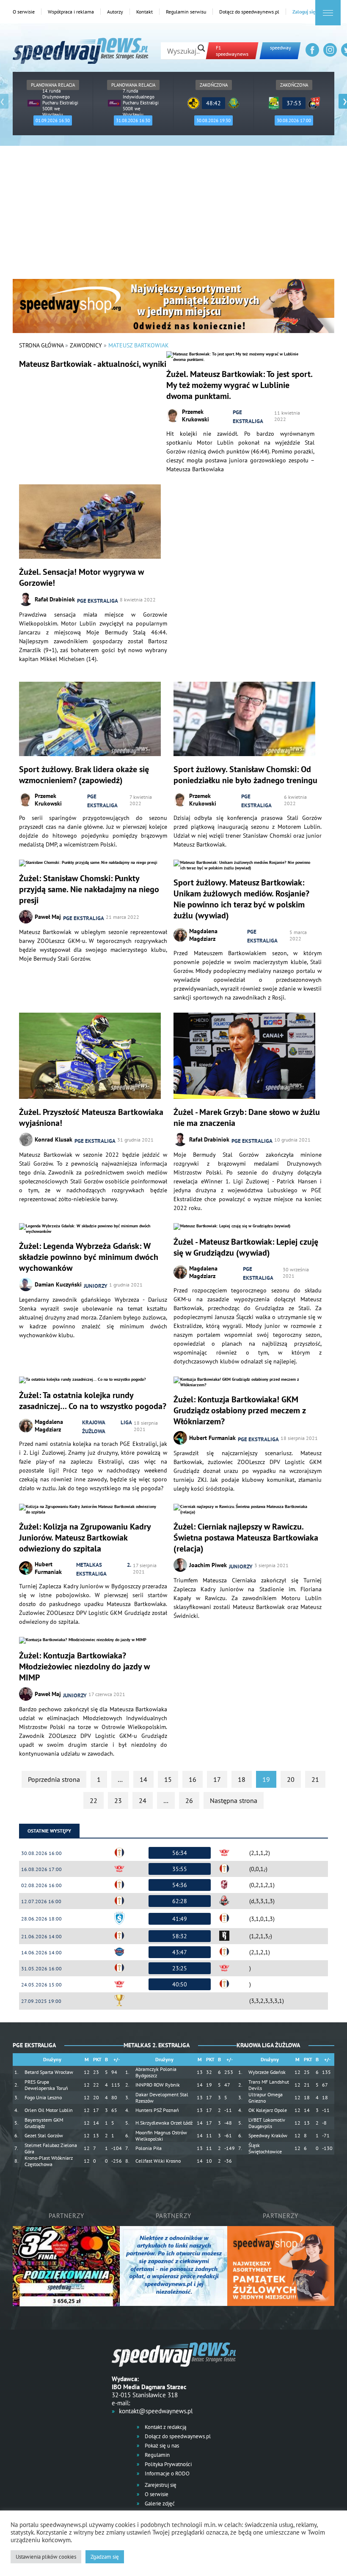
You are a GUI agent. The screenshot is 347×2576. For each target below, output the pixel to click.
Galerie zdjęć (159, 2504)
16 (193, 1779)
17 (217, 1779)
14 (143, 1779)
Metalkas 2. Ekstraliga (104, 1569)
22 (94, 1800)
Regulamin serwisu (186, 12)
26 (189, 1800)
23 (118, 1800)
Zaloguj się (304, 12)
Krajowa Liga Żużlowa (107, 1427)
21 (315, 1779)
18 (242, 1779)
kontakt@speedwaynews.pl (156, 2411)
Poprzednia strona (54, 1779)
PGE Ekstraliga (248, 417)
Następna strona (234, 1800)
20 (291, 1779)
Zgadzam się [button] (105, 2557)
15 (168, 1779)
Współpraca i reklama (71, 12)
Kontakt (145, 12)
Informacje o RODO (167, 2474)
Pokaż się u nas (161, 2446)
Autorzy (115, 12)
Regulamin (157, 2455)
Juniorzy (96, 1286)
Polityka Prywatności (168, 2464)
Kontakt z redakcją (165, 2427)
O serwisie (24, 12)
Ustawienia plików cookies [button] (46, 2557)
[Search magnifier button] (201, 48)
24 (143, 1800)
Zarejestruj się (160, 2485)
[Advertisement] (173, 216)
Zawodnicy (86, 345)
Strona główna (41, 345)
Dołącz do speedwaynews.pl (249, 12)
